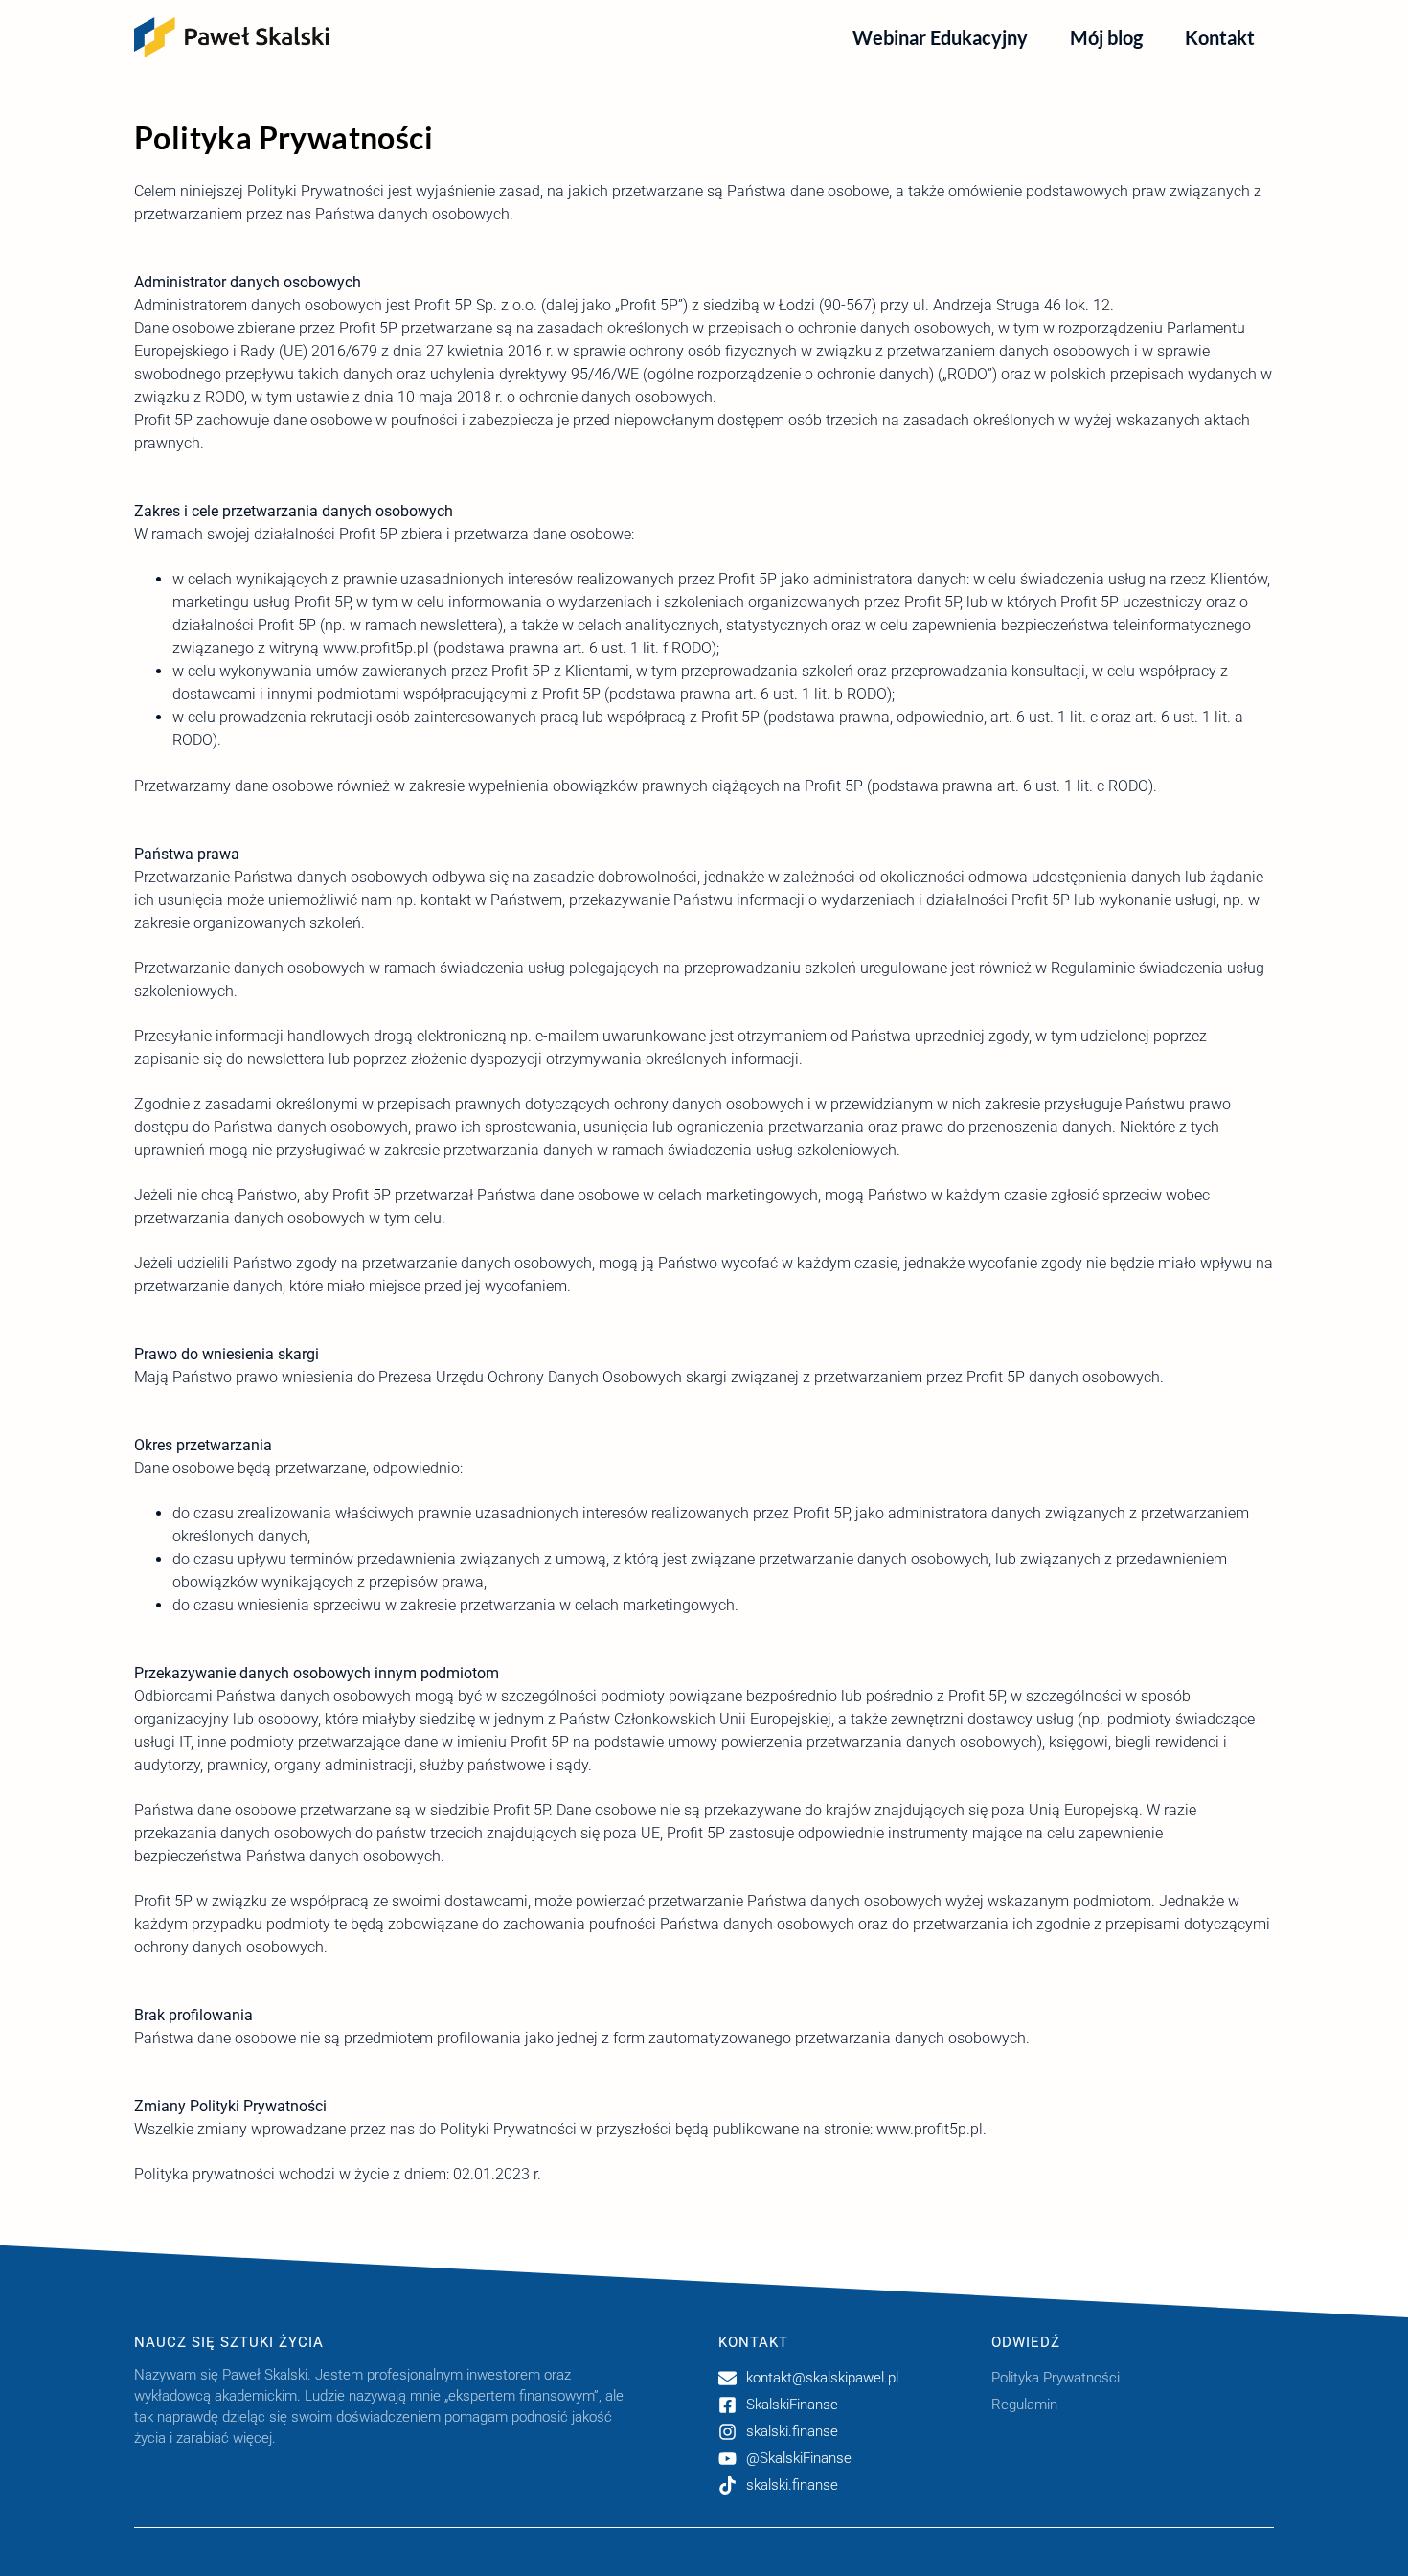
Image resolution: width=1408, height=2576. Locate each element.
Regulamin (1024, 2405)
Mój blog (1106, 37)
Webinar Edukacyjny (940, 37)
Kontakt (1220, 37)
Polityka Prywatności (1056, 2378)
